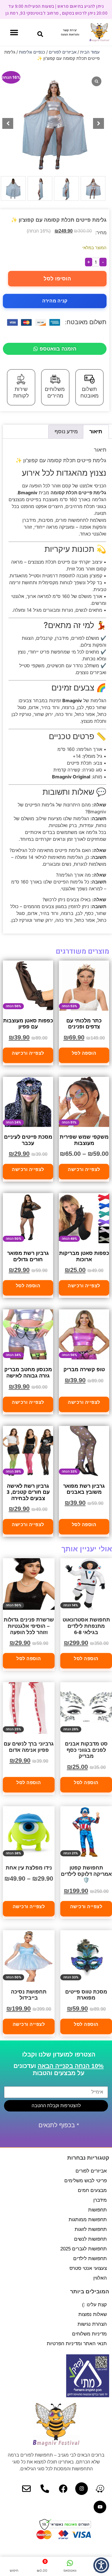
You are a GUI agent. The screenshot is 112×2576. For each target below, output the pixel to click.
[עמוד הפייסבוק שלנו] (63, 2489)
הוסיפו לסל (57, 279)
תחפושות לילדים (90, 2259)
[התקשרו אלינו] (45, 2489)
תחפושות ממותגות (88, 2220)
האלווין (100, 2278)
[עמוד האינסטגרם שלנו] (82, 2489)
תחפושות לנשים (90, 2239)
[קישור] (100, 2489)
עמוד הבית (90, 52)
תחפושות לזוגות (91, 2229)
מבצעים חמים (92, 2190)
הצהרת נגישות (92, 2324)
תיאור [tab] (96, 431)
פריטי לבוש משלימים (86, 2181)
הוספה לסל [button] (84, 1053)
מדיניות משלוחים (89, 2334)
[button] (40, 34)
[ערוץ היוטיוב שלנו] (100, 2507)
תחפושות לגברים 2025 (84, 2249)
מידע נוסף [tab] (66, 431)
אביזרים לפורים (63, 52)
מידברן (100, 2200)
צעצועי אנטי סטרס (88, 2268)
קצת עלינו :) (94, 2305)
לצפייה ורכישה (28, 1053)
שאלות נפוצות (93, 2314)
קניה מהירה (55, 301)
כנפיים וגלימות (32, 52)
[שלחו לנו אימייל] (26, 2489)
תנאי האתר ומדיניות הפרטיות (77, 2344)
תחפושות (97, 2210)
